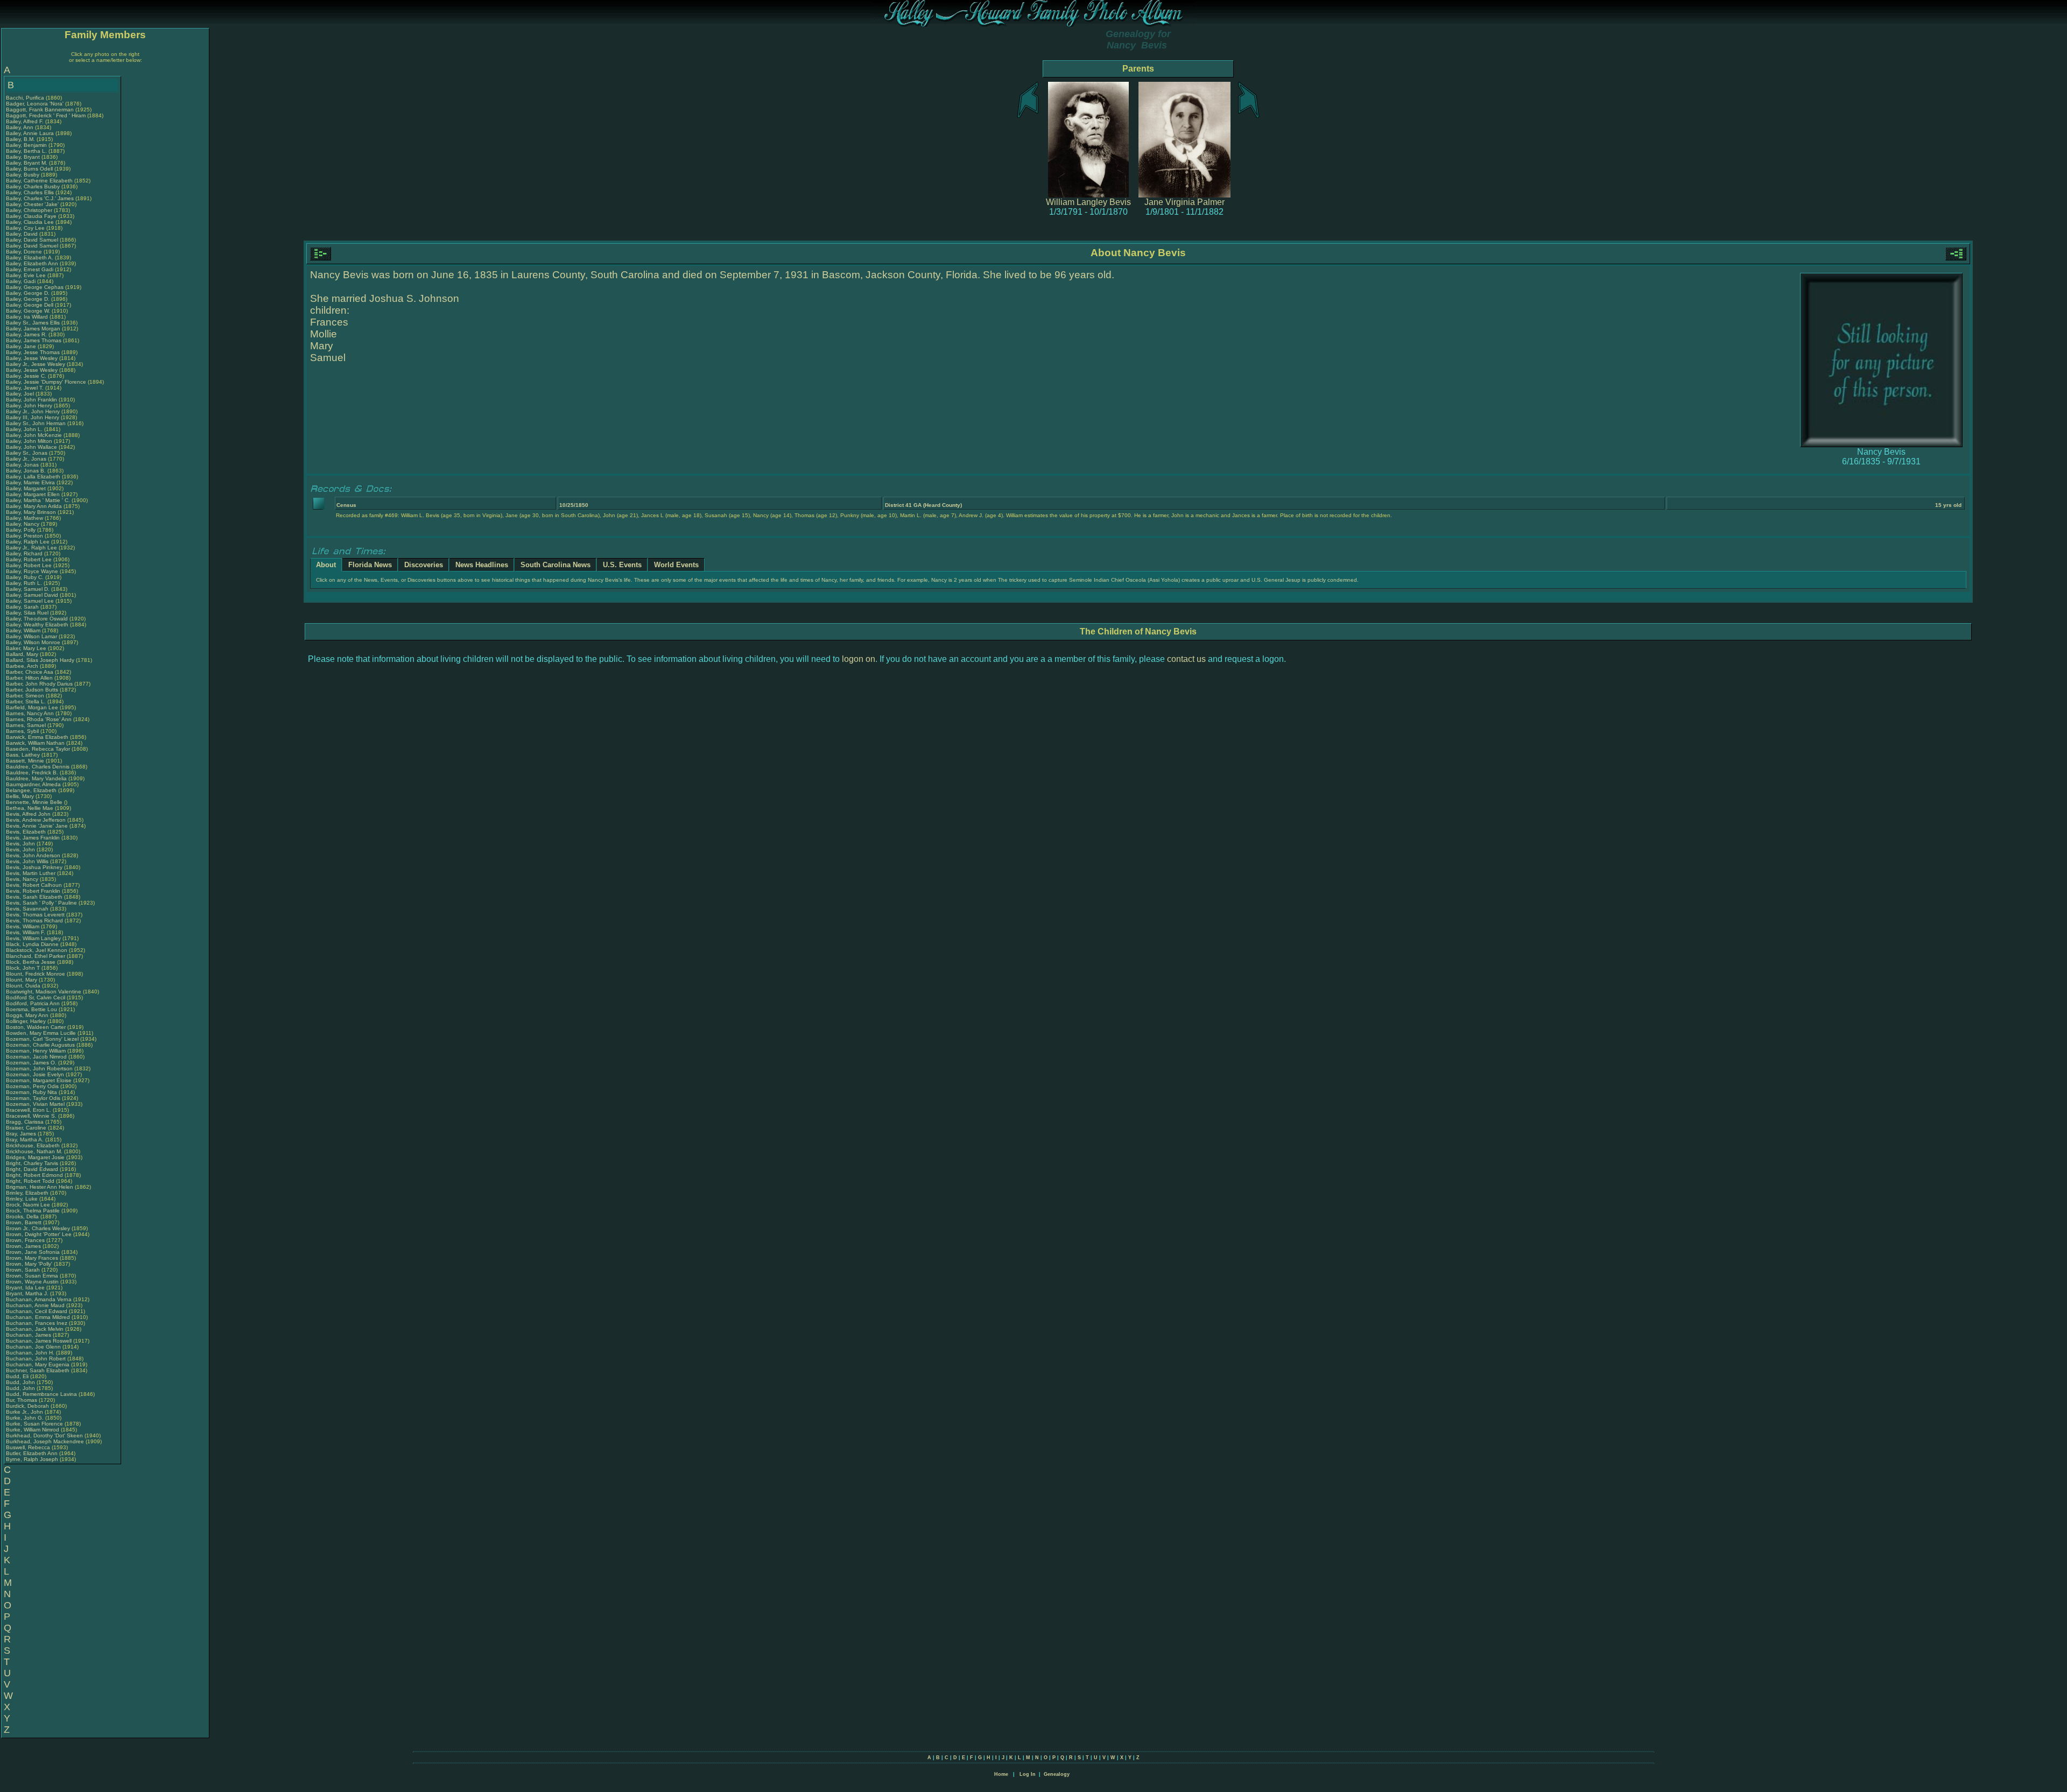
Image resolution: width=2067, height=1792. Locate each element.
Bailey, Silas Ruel (27, 613)
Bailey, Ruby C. (25, 577)
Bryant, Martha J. (27, 1293)
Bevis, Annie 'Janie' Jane (37, 826)
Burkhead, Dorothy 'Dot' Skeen (44, 1435)
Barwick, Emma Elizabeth (37, 737)
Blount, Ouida (24, 986)
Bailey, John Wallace (31, 447)
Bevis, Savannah (28, 909)
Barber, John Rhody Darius (39, 684)
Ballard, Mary (23, 654)
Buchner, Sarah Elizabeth (38, 1370)
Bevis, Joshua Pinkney (34, 867)
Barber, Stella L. (26, 701)
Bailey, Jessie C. (26, 376)
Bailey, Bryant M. (27, 163)
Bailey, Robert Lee (29, 559)
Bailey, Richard (25, 553)
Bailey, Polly (22, 530)
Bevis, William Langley (33, 938)
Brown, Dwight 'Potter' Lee (39, 1234)
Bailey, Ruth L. (24, 583)
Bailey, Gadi (22, 281)
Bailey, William (24, 630)
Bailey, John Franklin (31, 400)
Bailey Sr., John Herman (36, 423)
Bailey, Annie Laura (30, 133)
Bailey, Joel (21, 394)
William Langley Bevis (1088, 202)
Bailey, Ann (20, 127)
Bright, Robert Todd (30, 1181)
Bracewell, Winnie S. (31, 1116)
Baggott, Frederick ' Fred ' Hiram (46, 115)
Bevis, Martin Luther (31, 873)
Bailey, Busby (23, 175)
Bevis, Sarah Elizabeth (34, 897)
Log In (1028, 1774)
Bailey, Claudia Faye (31, 216)
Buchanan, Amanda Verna (39, 1299)
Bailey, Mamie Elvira (30, 482)
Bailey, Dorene (25, 252)
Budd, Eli (18, 1376)
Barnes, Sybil (23, 731)
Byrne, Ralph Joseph (32, 1459)
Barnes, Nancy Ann (30, 713)
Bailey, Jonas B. (26, 471)
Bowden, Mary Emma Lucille (41, 1033)
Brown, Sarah (24, 1270)
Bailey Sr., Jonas (27, 453)
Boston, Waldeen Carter (36, 1027)
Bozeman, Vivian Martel (35, 1104)
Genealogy (1057, 1774)
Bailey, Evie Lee (26, 275)
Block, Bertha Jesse (31, 962)
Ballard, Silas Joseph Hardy (40, 660)
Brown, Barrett (24, 1222)
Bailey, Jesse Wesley (32, 358)
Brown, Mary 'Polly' (30, 1264)
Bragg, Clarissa (26, 1122)
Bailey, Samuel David (32, 595)
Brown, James (24, 1246)
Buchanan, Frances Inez (37, 1323)
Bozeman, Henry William (36, 1051)
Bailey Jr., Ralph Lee (31, 548)
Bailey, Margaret (27, 488)
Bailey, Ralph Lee (28, 542)
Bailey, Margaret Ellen (33, 494)
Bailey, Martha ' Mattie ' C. (38, 500)
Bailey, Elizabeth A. (30, 257)
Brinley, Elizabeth (28, 1193)
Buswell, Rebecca (29, 1447)
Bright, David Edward (32, 1169)
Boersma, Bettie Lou (31, 1009)
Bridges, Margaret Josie (35, 1157)
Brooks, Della (23, 1216)
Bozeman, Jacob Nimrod (36, 1057)
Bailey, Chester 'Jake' (32, 204)
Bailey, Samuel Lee (30, 601)
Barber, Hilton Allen (29, 678)
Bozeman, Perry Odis (32, 1086)
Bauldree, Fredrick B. (32, 772)
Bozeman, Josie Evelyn (35, 1074)
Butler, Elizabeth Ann (32, 1453)
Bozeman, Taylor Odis (33, 1098)
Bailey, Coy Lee (25, 228)
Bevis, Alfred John (28, 814)
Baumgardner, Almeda (34, 784)
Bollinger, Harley (27, 1021)
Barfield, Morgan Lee (32, 707)
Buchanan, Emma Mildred (38, 1317)
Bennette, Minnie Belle (34, 802)
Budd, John (21, 1382)
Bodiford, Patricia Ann (33, 1003)
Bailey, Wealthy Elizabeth (37, 625)
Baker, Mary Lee (26, 648)
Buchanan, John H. (30, 1353)
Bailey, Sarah (23, 607)
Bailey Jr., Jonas (27, 459)
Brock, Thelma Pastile (33, 1211)
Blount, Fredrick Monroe (36, 974)
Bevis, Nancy (23, 879)
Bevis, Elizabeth (27, 832)
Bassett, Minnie (26, 761)
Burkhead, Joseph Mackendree (45, 1441)
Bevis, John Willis (27, 861)
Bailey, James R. (26, 334)
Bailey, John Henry (29, 405)
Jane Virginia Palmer (1184, 202)
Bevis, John (21, 844)
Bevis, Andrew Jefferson (36, 820)
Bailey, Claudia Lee (30, 222)
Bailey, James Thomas (34, 340)
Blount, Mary (22, 980)
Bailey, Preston (25, 536)
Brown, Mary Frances (32, 1258)
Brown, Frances (26, 1240)
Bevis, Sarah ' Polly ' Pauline (41, 903)
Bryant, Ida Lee (25, 1287)
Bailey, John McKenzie (34, 435)
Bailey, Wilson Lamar (31, 636)
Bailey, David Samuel (32, 240)
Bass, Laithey (24, 755)
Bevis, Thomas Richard (34, 920)
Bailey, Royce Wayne (32, 571)
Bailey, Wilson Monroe (33, 642)
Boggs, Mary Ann (27, 1015)
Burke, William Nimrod (33, 1430)
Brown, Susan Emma (32, 1276)
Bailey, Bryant (24, 157)
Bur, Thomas (22, 1400)
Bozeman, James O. (31, 1063)
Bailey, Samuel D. (28, 589)
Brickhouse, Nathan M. (34, 1151)
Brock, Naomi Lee (28, 1205)
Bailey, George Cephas (35, 287)
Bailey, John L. (24, 429)
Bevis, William (23, 926)
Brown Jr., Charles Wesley (38, 1228)
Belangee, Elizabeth (32, 790)
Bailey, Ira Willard (27, 317)
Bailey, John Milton (29, 441)
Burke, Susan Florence (34, 1424)
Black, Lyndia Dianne (32, 944)
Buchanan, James (29, 1335)
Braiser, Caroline (27, 1128)
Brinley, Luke (23, 1199)
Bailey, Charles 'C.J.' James (40, 198)
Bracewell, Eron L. (29, 1110)
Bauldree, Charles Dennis (38, 767)
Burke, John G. (25, 1418)
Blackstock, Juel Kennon (37, 950)
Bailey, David (23, 234)
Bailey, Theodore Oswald (37, 619)
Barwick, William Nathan (35, 743)
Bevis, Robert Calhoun (34, 885)
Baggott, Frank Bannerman (40, 110)
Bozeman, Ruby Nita (31, 1092)
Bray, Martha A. (25, 1140)
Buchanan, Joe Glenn (33, 1347)
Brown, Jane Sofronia (33, 1252)
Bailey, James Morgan (33, 329)
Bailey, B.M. (21, 139)
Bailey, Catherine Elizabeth (39, 181)
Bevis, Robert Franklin (33, 891)
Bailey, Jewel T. (25, 388)
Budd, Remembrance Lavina (41, 1394)
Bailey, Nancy (23, 524)
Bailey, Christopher (30, 210)
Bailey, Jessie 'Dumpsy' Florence (46, 382)
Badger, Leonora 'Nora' (36, 104)
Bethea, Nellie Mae (30, 808)
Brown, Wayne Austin (32, 1282)
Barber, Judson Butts (32, 690)
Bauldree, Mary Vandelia (36, 778)
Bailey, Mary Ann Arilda (34, 506)
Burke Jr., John (25, 1412)
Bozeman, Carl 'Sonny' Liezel (42, 1039)
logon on (859, 659)
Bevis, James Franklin (33, 838)
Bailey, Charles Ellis (30, 192)
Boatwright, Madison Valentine (44, 992)
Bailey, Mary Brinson (31, 512)
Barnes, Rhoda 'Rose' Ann (39, 719)
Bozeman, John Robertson (39, 1068)
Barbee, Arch (23, 666)
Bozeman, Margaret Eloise (39, 1080)
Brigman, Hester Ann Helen (40, 1187)
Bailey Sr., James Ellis (33, 323)
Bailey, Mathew (25, 518)
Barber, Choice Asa (30, 672)
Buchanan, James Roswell (39, 1341)
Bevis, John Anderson (33, 855)
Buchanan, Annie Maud (35, 1305)
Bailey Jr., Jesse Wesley (36, 364)
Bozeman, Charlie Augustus (40, 1045)
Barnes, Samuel (27, 725)
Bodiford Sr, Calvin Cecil (36, 997)
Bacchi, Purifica (26, 98)
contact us (1186, 659)
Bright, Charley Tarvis (32, 1163)
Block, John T (23, 968)
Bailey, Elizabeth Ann (32, 263)
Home (1001, 1774)
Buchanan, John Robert (36, 1359)
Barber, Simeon (26, 696)
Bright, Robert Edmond (34, 1175)
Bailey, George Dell (30, 305)
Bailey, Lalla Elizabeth (33, 477)
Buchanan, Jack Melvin (35, 1329)
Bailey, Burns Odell (29, 169)
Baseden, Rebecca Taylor (38, 749)
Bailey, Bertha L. (26, 151)
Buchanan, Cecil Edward (37, 1311)
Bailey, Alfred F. (25, 121)
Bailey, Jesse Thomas (33, 352)
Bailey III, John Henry (33, 417)
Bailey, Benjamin (27, 145)
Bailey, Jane (22, 346)
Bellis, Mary (21, 796)
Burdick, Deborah (28, 1406)
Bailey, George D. (28, 293)
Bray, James (22, 1134)
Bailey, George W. (28, 311)
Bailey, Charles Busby (33, 186)
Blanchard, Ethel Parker (36, 956)
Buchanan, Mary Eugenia (38, 1364)
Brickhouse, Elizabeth (34, 1145)
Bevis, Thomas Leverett (35, 915)
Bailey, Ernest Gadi (30, 269)
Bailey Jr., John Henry (33, 411)
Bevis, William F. (26, 932)
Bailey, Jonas (23, 465)
